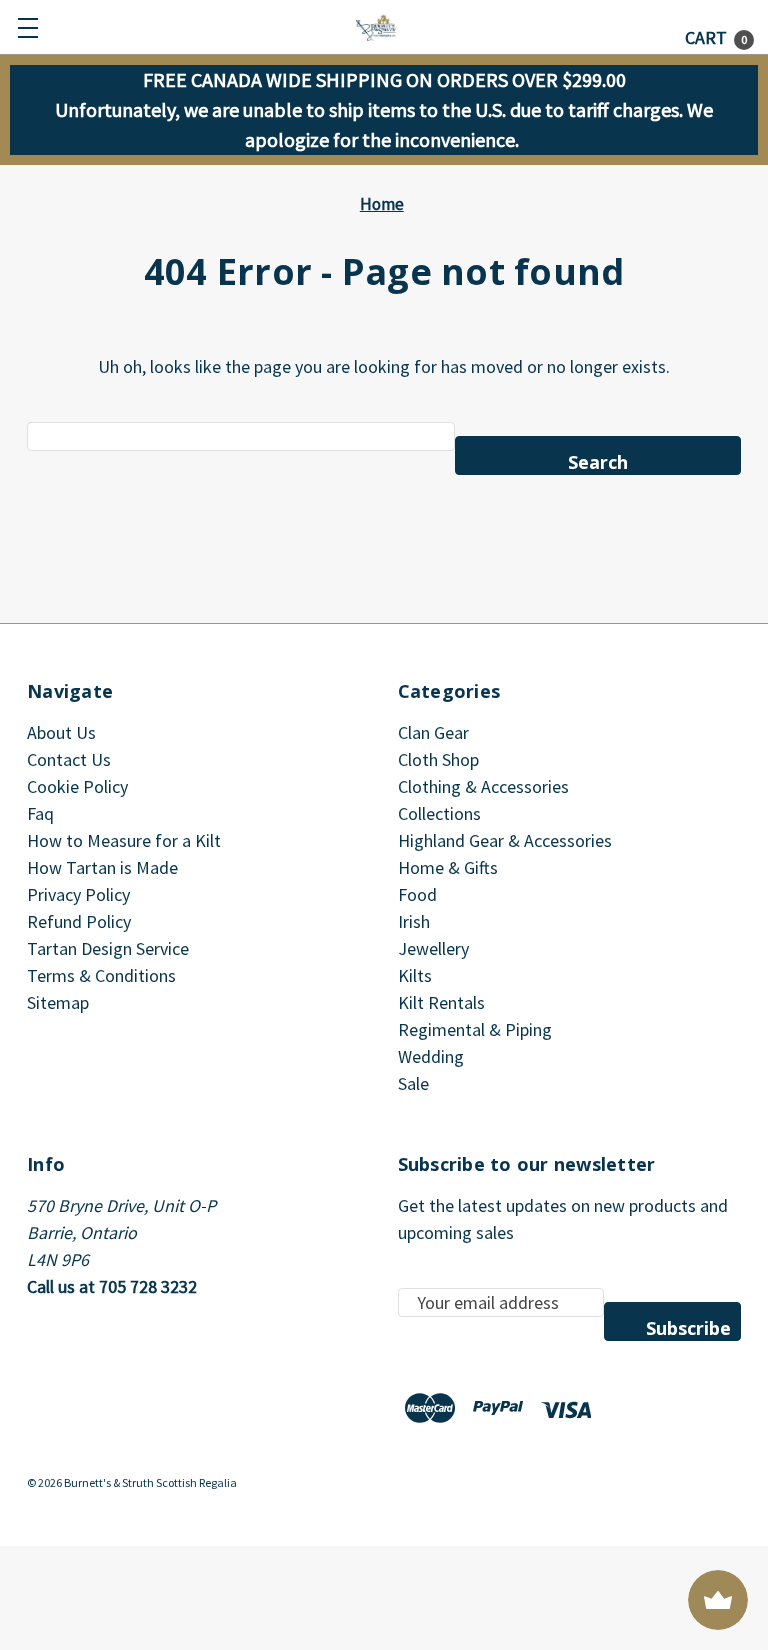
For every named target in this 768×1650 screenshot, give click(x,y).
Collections (439, 813)
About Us (61, 732)
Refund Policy (79, 921)
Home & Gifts (448, 867)
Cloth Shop (438, 759)
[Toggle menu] (27, 27)
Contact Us (69, 759)
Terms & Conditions (101, 975)
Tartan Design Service (108, 948)
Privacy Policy (78, 894)
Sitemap (58, 1002)
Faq (40, 813)
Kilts (415, 975)
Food (417, 894)
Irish (414, 921)
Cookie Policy (77, 786)
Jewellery (433, 948)
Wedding (431, 1056)
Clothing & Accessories (483, 786)
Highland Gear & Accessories (505, 840)
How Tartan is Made (102, 867)
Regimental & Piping (475, 1029)
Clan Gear (433, 732)
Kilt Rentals (441, 1002)
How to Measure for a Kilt (124, 840)
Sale (413, 1083)
